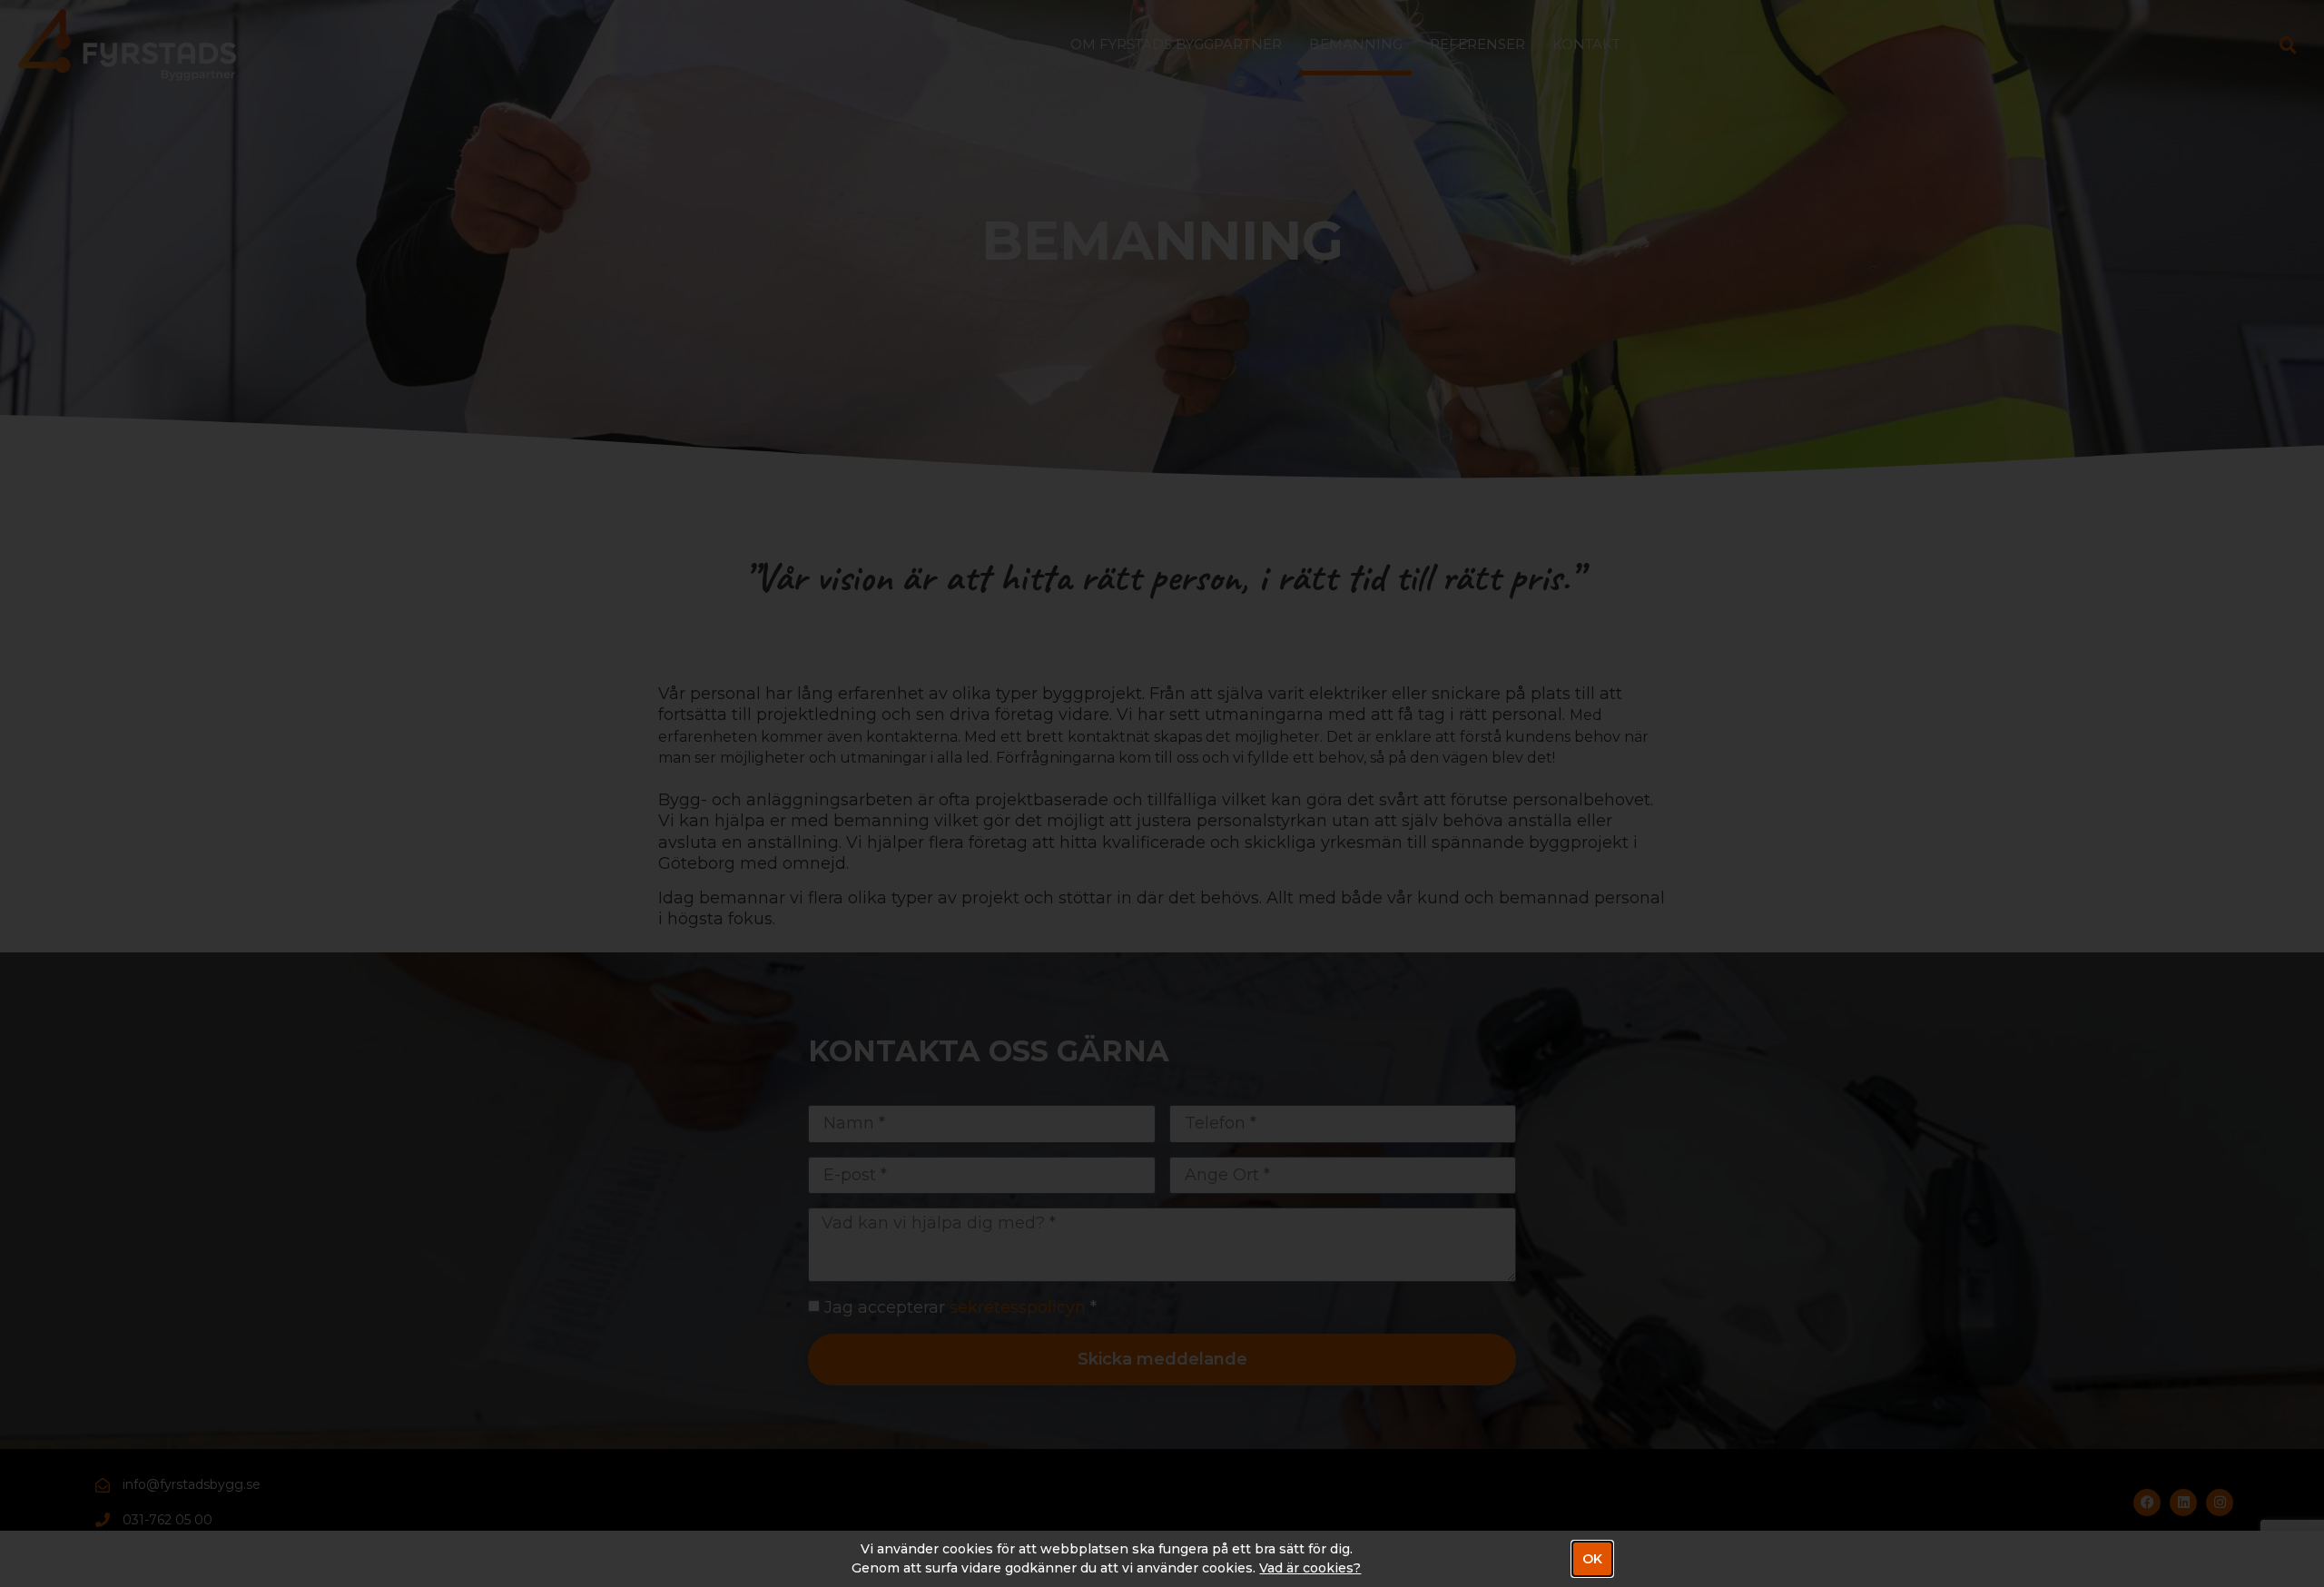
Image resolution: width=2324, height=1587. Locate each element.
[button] (2289, 44)
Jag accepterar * (960, 1307)
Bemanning (1356, 44)
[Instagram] (2220, 1503)
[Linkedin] (2183, 1503)
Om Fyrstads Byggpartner (1176, 44)
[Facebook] (2147, 1503)
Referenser (1477, 44)
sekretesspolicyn (1018, 1307)
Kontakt (1586, 44)
